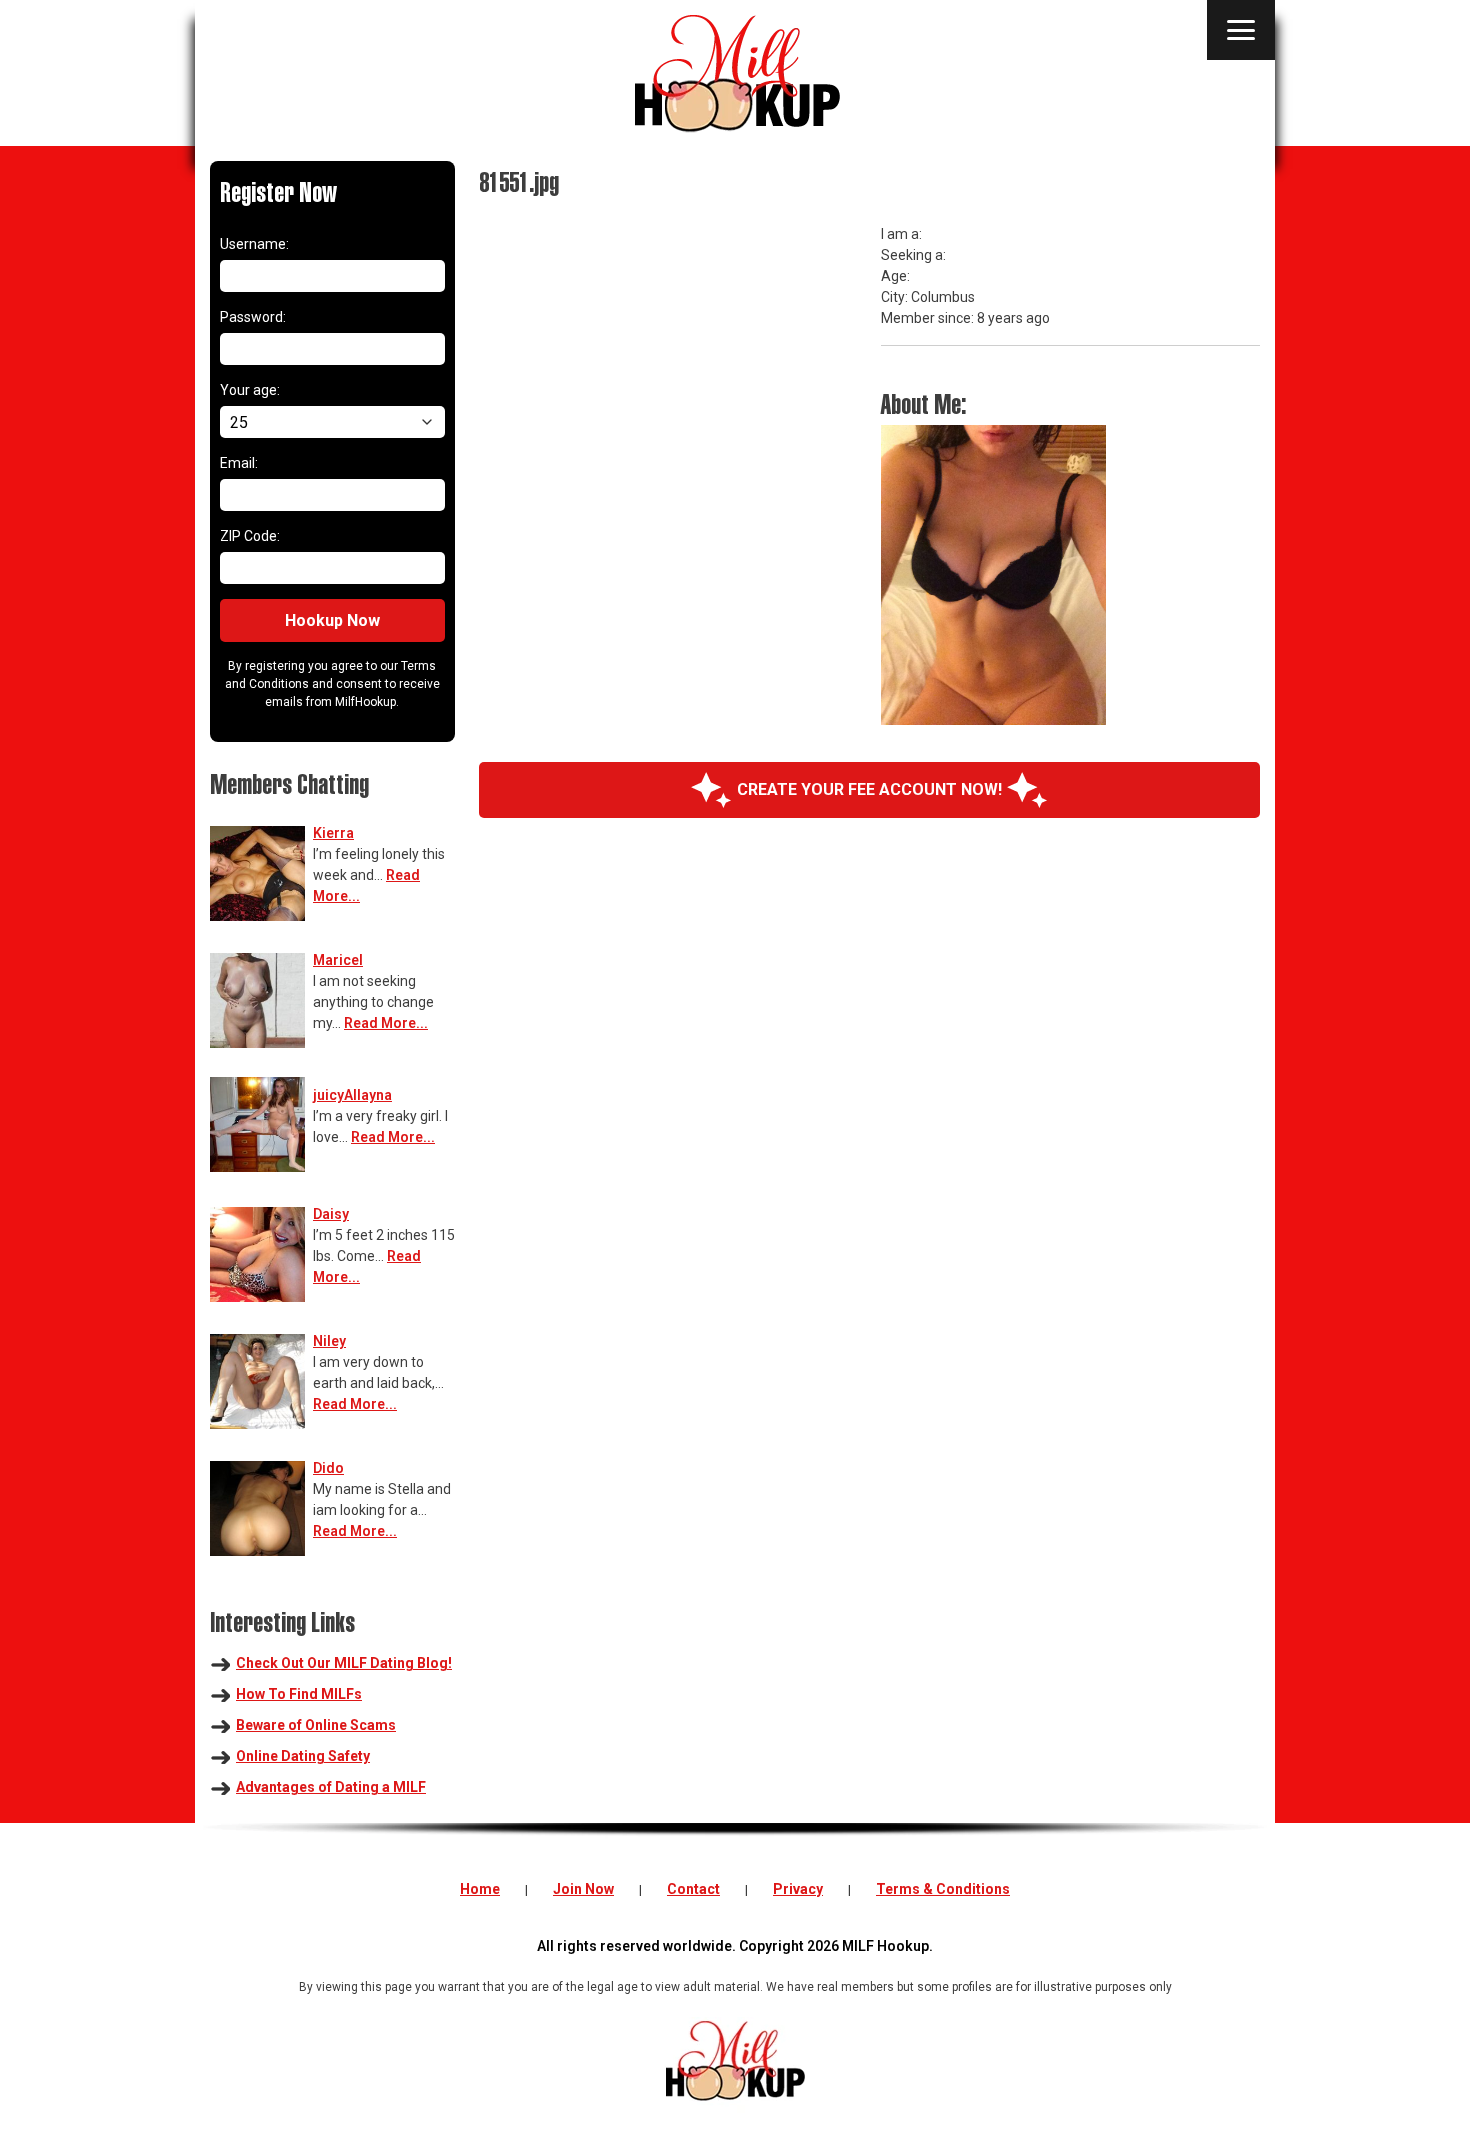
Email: (239, 463)
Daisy (331, 1214)
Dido (328, 1468)
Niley (329, 1341)
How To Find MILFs (299, 1694)
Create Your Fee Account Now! (869, 789)
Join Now (583, 1889)
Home (480, 1889)
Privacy (798, 1889)
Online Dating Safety (303, 1756)
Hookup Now (332, 620)
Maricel (338, 960)
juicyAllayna (352, 1095)
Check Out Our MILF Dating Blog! (344, 1663)
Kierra (333, 833)
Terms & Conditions (943, 1889)
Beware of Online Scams (316, 1725)
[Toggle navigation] (1241, 30)
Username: (254, 244)
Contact (693, 1889)
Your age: (250, 390)
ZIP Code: (250, 536)
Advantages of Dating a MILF (331, 1787)
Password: (253, 317)
